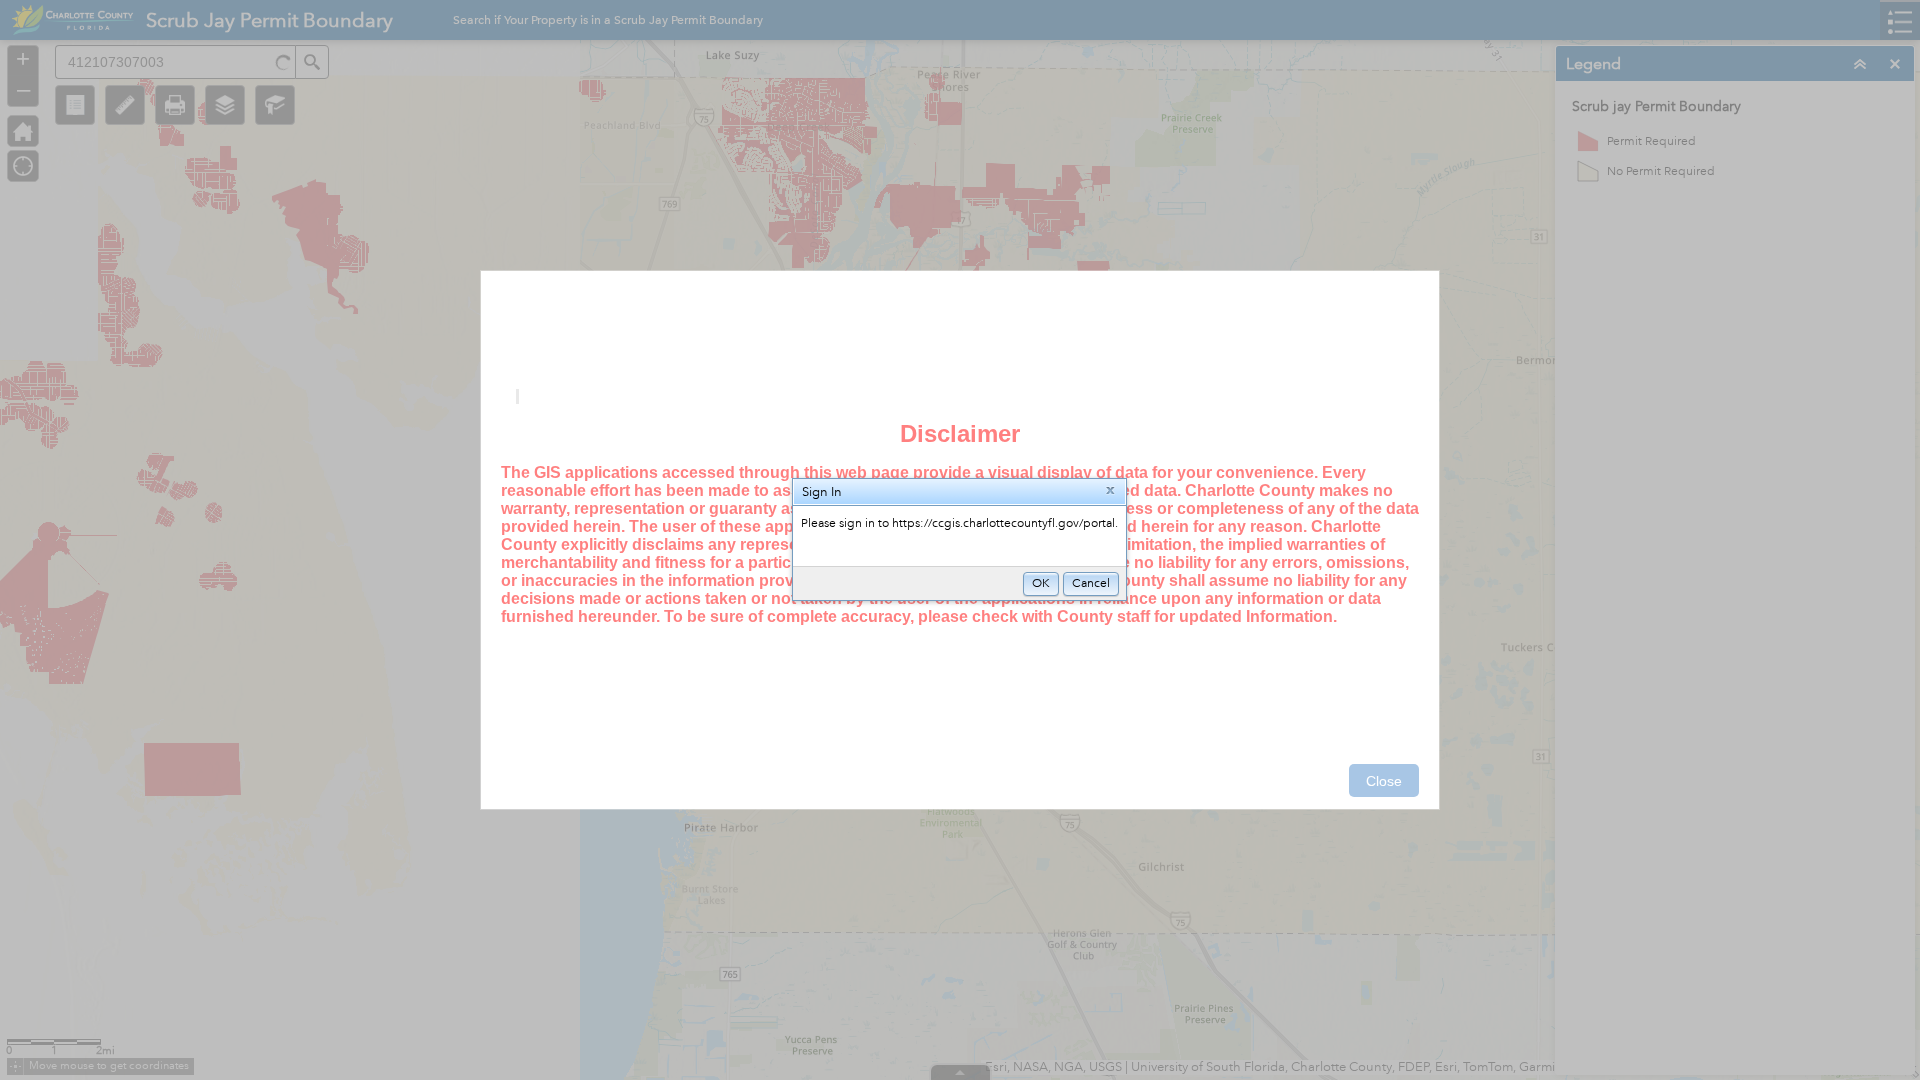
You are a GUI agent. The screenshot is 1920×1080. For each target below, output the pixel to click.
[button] (1110, 491)
